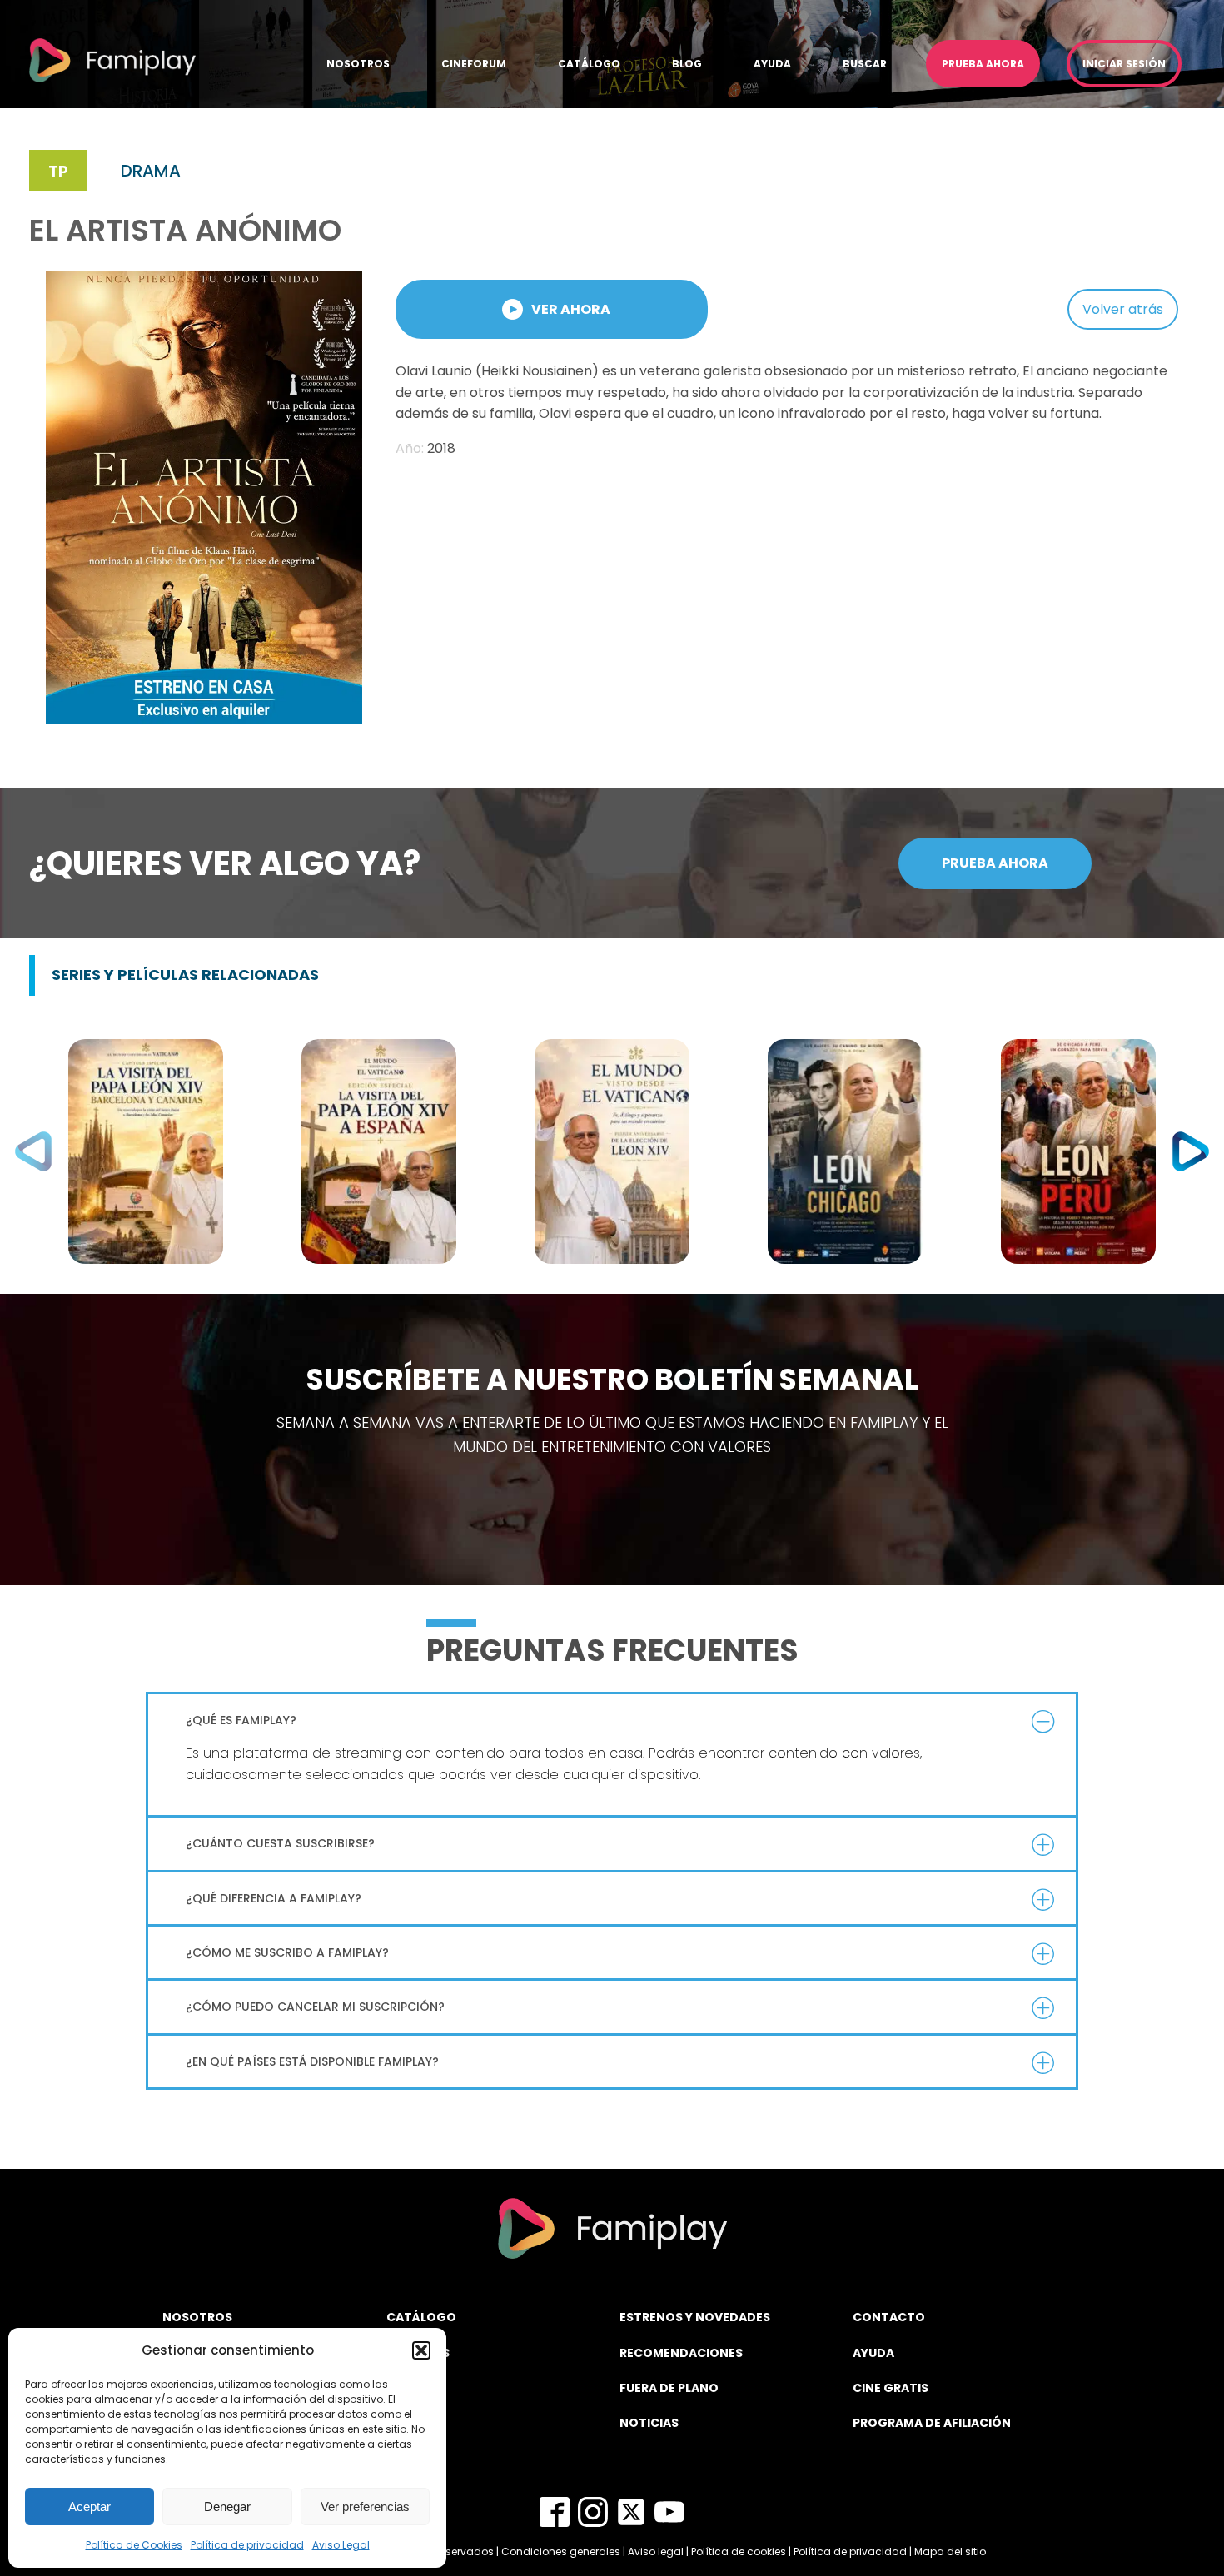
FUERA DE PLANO (669, 2388)
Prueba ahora (983, 64)
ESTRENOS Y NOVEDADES (695, 2317)
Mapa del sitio (950, 2551)
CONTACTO (889, 2317)
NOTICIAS (649, 2423)
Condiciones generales (561, 2551)
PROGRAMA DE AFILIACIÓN (932, 2423)
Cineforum (474, 64)
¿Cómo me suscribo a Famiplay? (287, 1952)
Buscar (865, 64)
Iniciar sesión (1124, 64)
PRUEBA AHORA (995, 863)
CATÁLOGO (421, 2317)
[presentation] (33, 1151)
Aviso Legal (341, 2545)
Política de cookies (739, 2551)
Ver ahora (571, 309)
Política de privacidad (247, 2545)
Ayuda (772, 64)
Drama (151, 171)
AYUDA (873, 2353)
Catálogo (589, 64)
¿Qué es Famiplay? (241, 1720)
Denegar (227, 2506)
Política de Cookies (134, 2545)
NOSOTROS (197, 2317)
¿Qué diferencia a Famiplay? (274, 1898)
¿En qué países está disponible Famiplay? (312, 2061)
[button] (421, 2350)
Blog (687, 64)
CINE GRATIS (891, 2388)
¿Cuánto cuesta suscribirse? (280, 1843)
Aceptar (90, 2506)
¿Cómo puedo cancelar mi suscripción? (315, 2007)
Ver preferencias (365, 2506)
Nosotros (358, 64)
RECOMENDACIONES (681, 2353)
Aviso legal (656, 2551)
